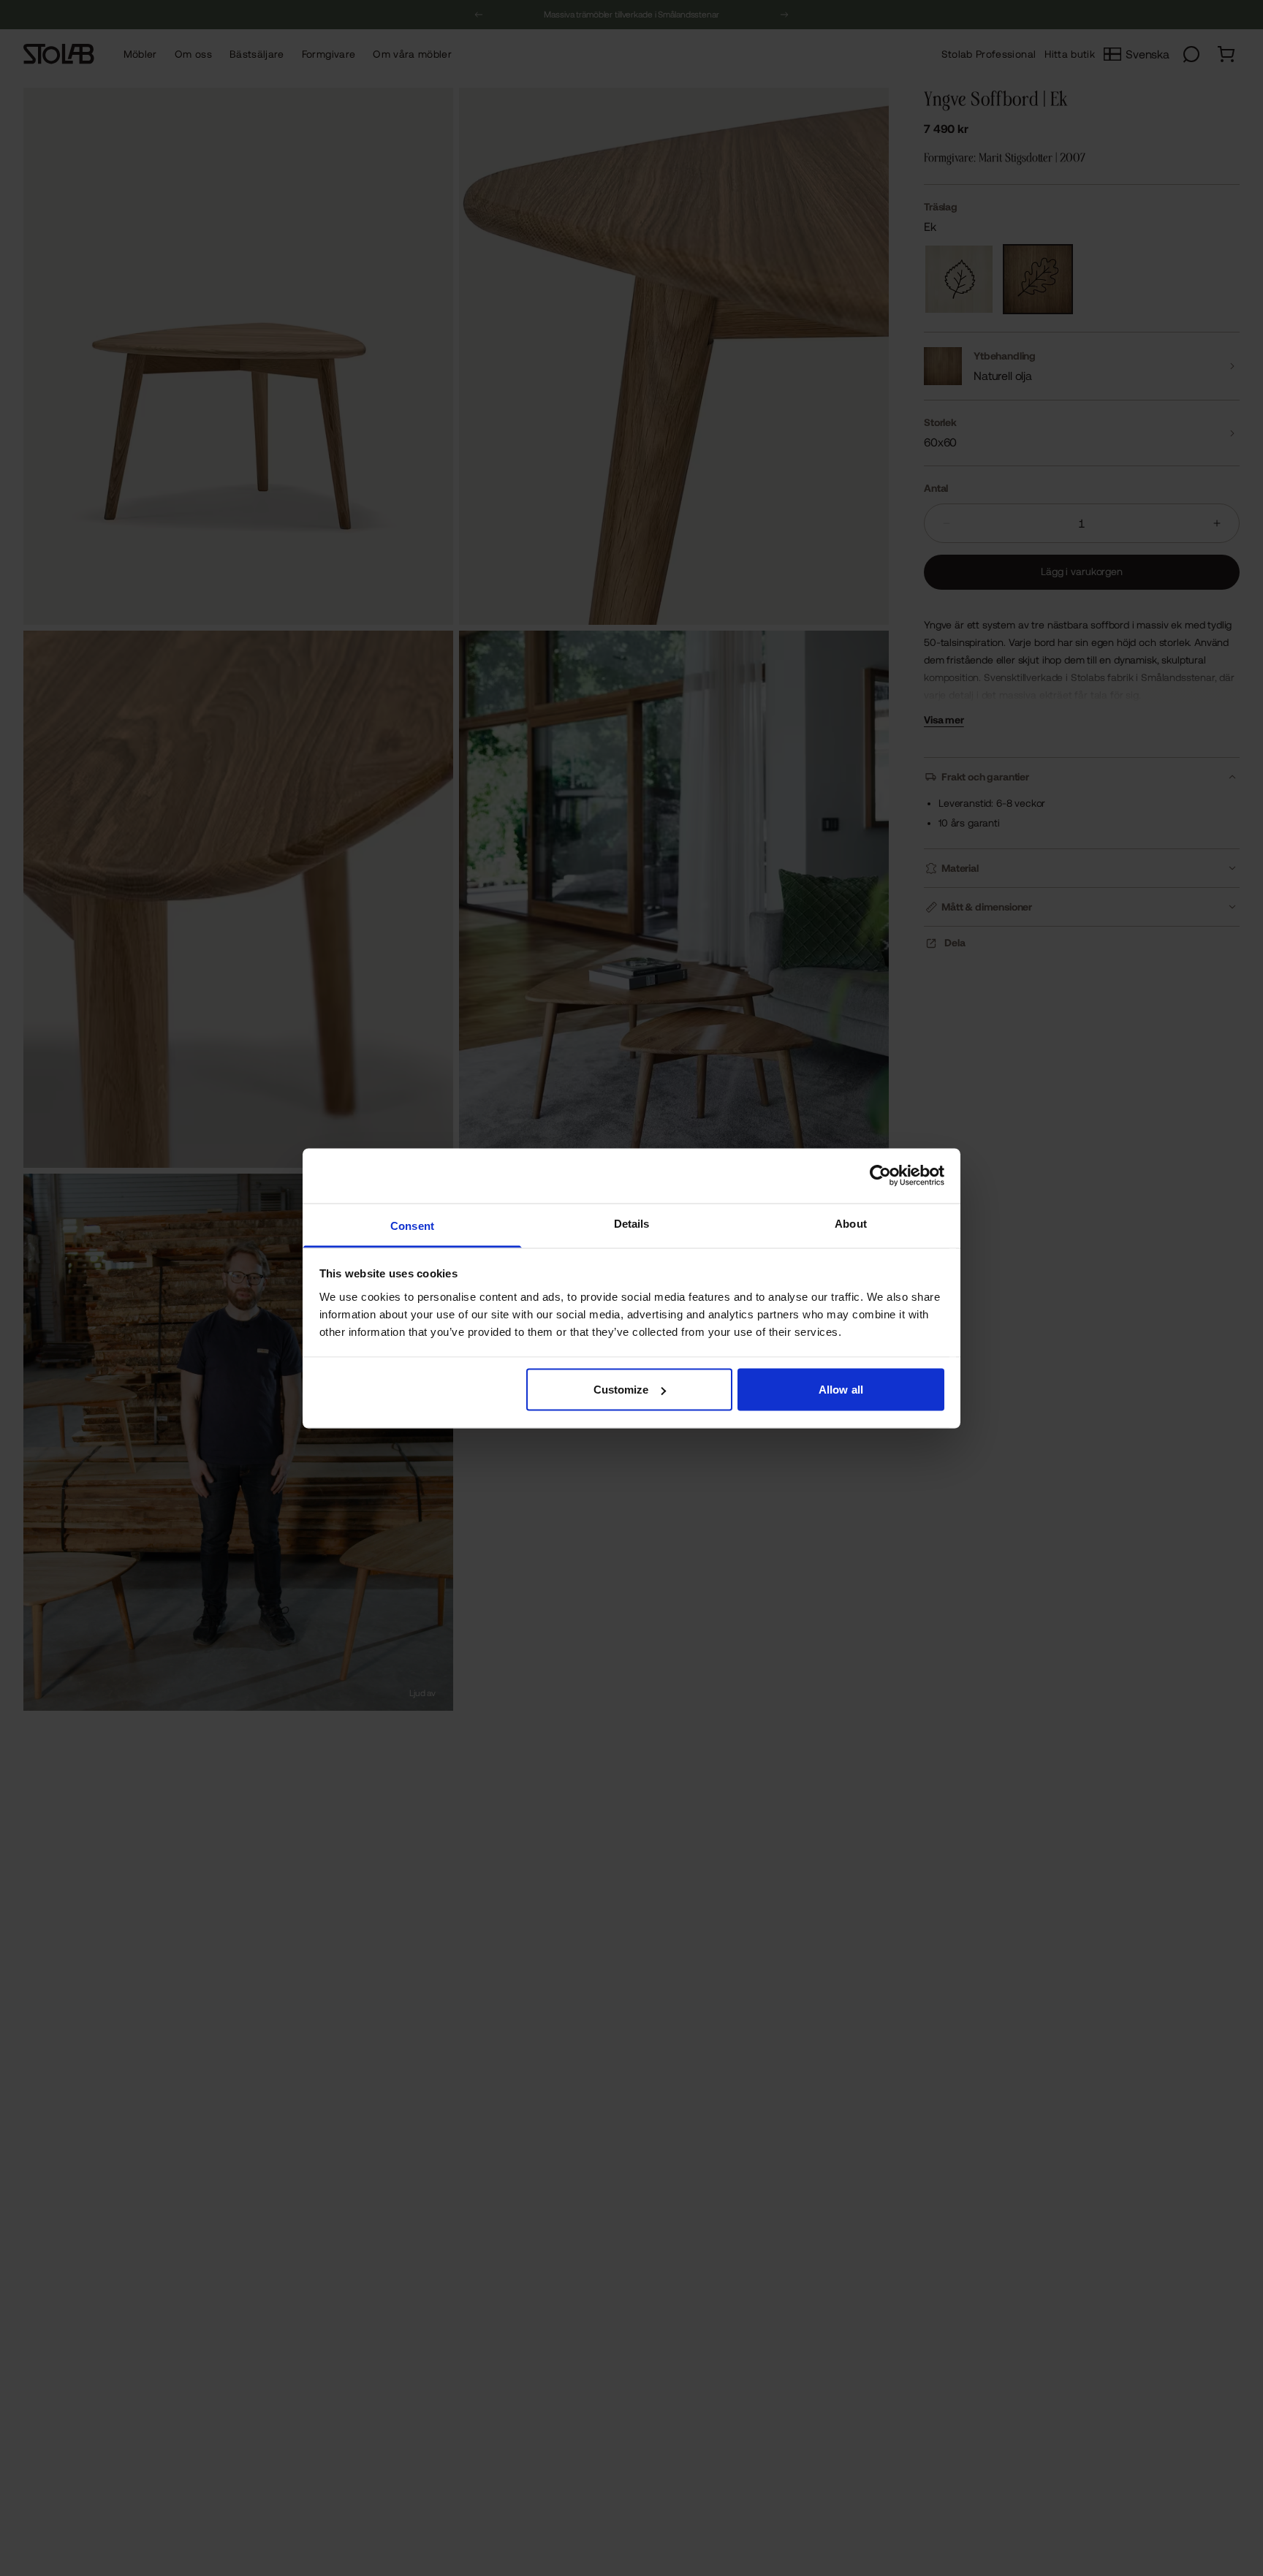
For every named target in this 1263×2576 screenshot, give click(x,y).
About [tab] (851, 1223)
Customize (621, 1390)
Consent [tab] (412, 1225)
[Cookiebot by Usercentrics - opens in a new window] (880, 1176)
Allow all (841, 1390)
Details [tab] (632, 1223)
